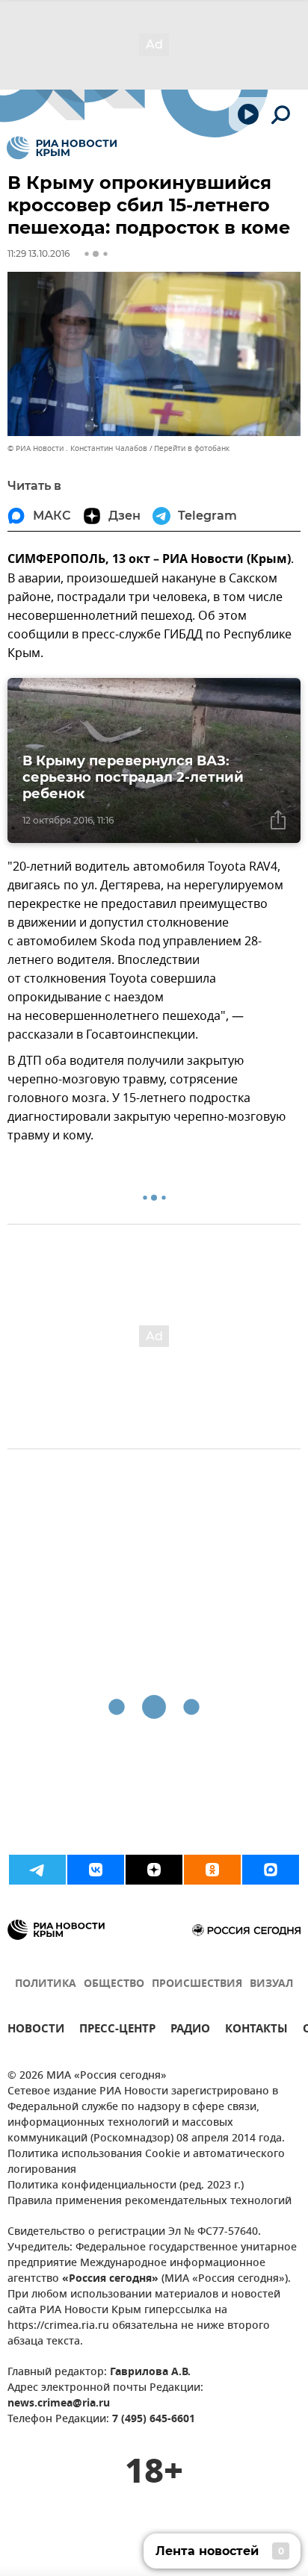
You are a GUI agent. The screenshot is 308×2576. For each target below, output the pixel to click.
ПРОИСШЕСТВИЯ (197, 1984)
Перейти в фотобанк (192, 448)
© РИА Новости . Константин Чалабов (77, 448)
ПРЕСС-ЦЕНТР (117, 2031)
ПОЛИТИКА (46, 1984)
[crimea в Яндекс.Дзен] (154, 1870)
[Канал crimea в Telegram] (37, 1870)
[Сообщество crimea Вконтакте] (96, 1870)
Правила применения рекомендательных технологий (150, 2202)
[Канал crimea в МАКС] (271, 1870)
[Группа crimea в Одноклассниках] (212, 1870)
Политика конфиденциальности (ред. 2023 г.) (126, 2186)
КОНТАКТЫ (256, 2031)
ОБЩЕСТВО (114, 1984)
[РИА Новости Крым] (62, 148)
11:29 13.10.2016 (38, 253)
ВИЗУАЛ (271, 1984)
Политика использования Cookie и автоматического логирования (146, 2162)
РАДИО (190, 2031)
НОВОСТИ (36, 2031)
